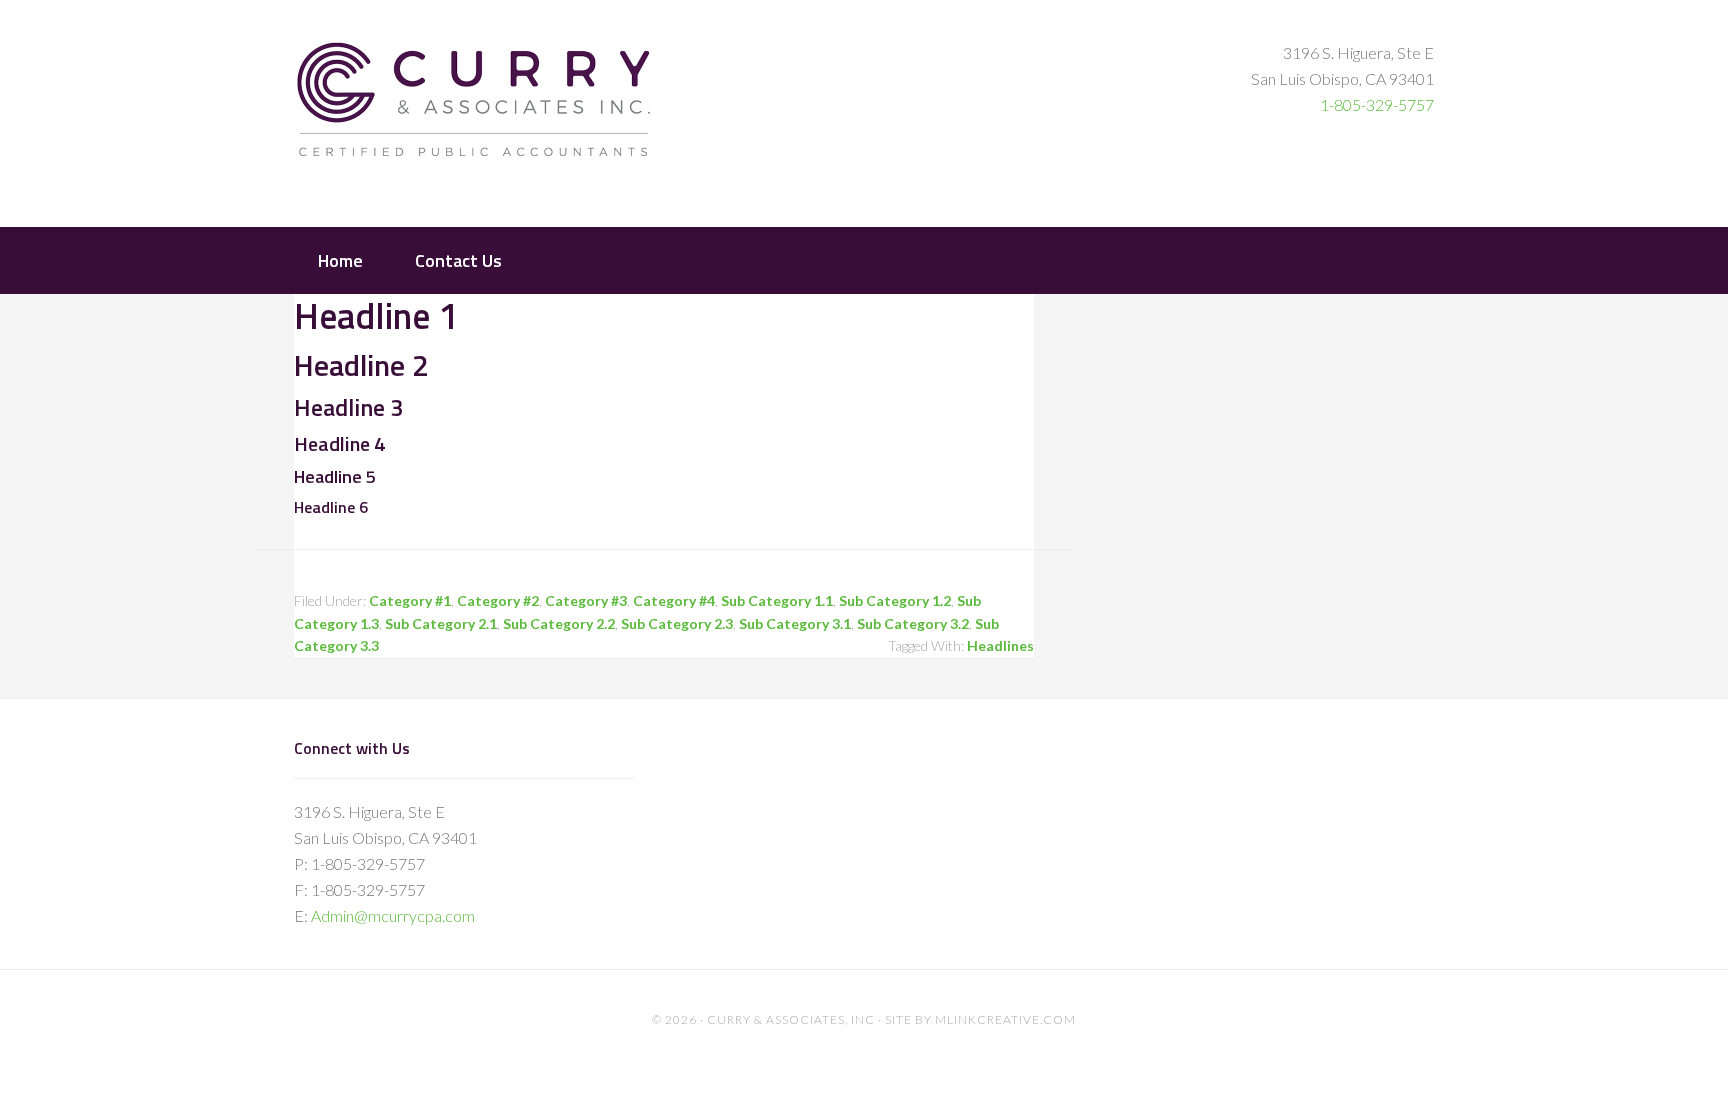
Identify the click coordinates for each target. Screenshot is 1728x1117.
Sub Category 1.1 (777, 600)
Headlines (1000, 645)
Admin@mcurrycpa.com (393, 915)
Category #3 (586, 600)
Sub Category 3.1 (795, 623)
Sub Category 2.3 (677, 623)
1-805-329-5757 (1377, 104)
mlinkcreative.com (1005, 1019)
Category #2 (498, 600)
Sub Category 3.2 (913, 623)
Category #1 (410, 600)
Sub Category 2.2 (559, 623)
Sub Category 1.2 (895, 600)
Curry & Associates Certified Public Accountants (474, 111)
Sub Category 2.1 (441, 623)
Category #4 (674, 600)
